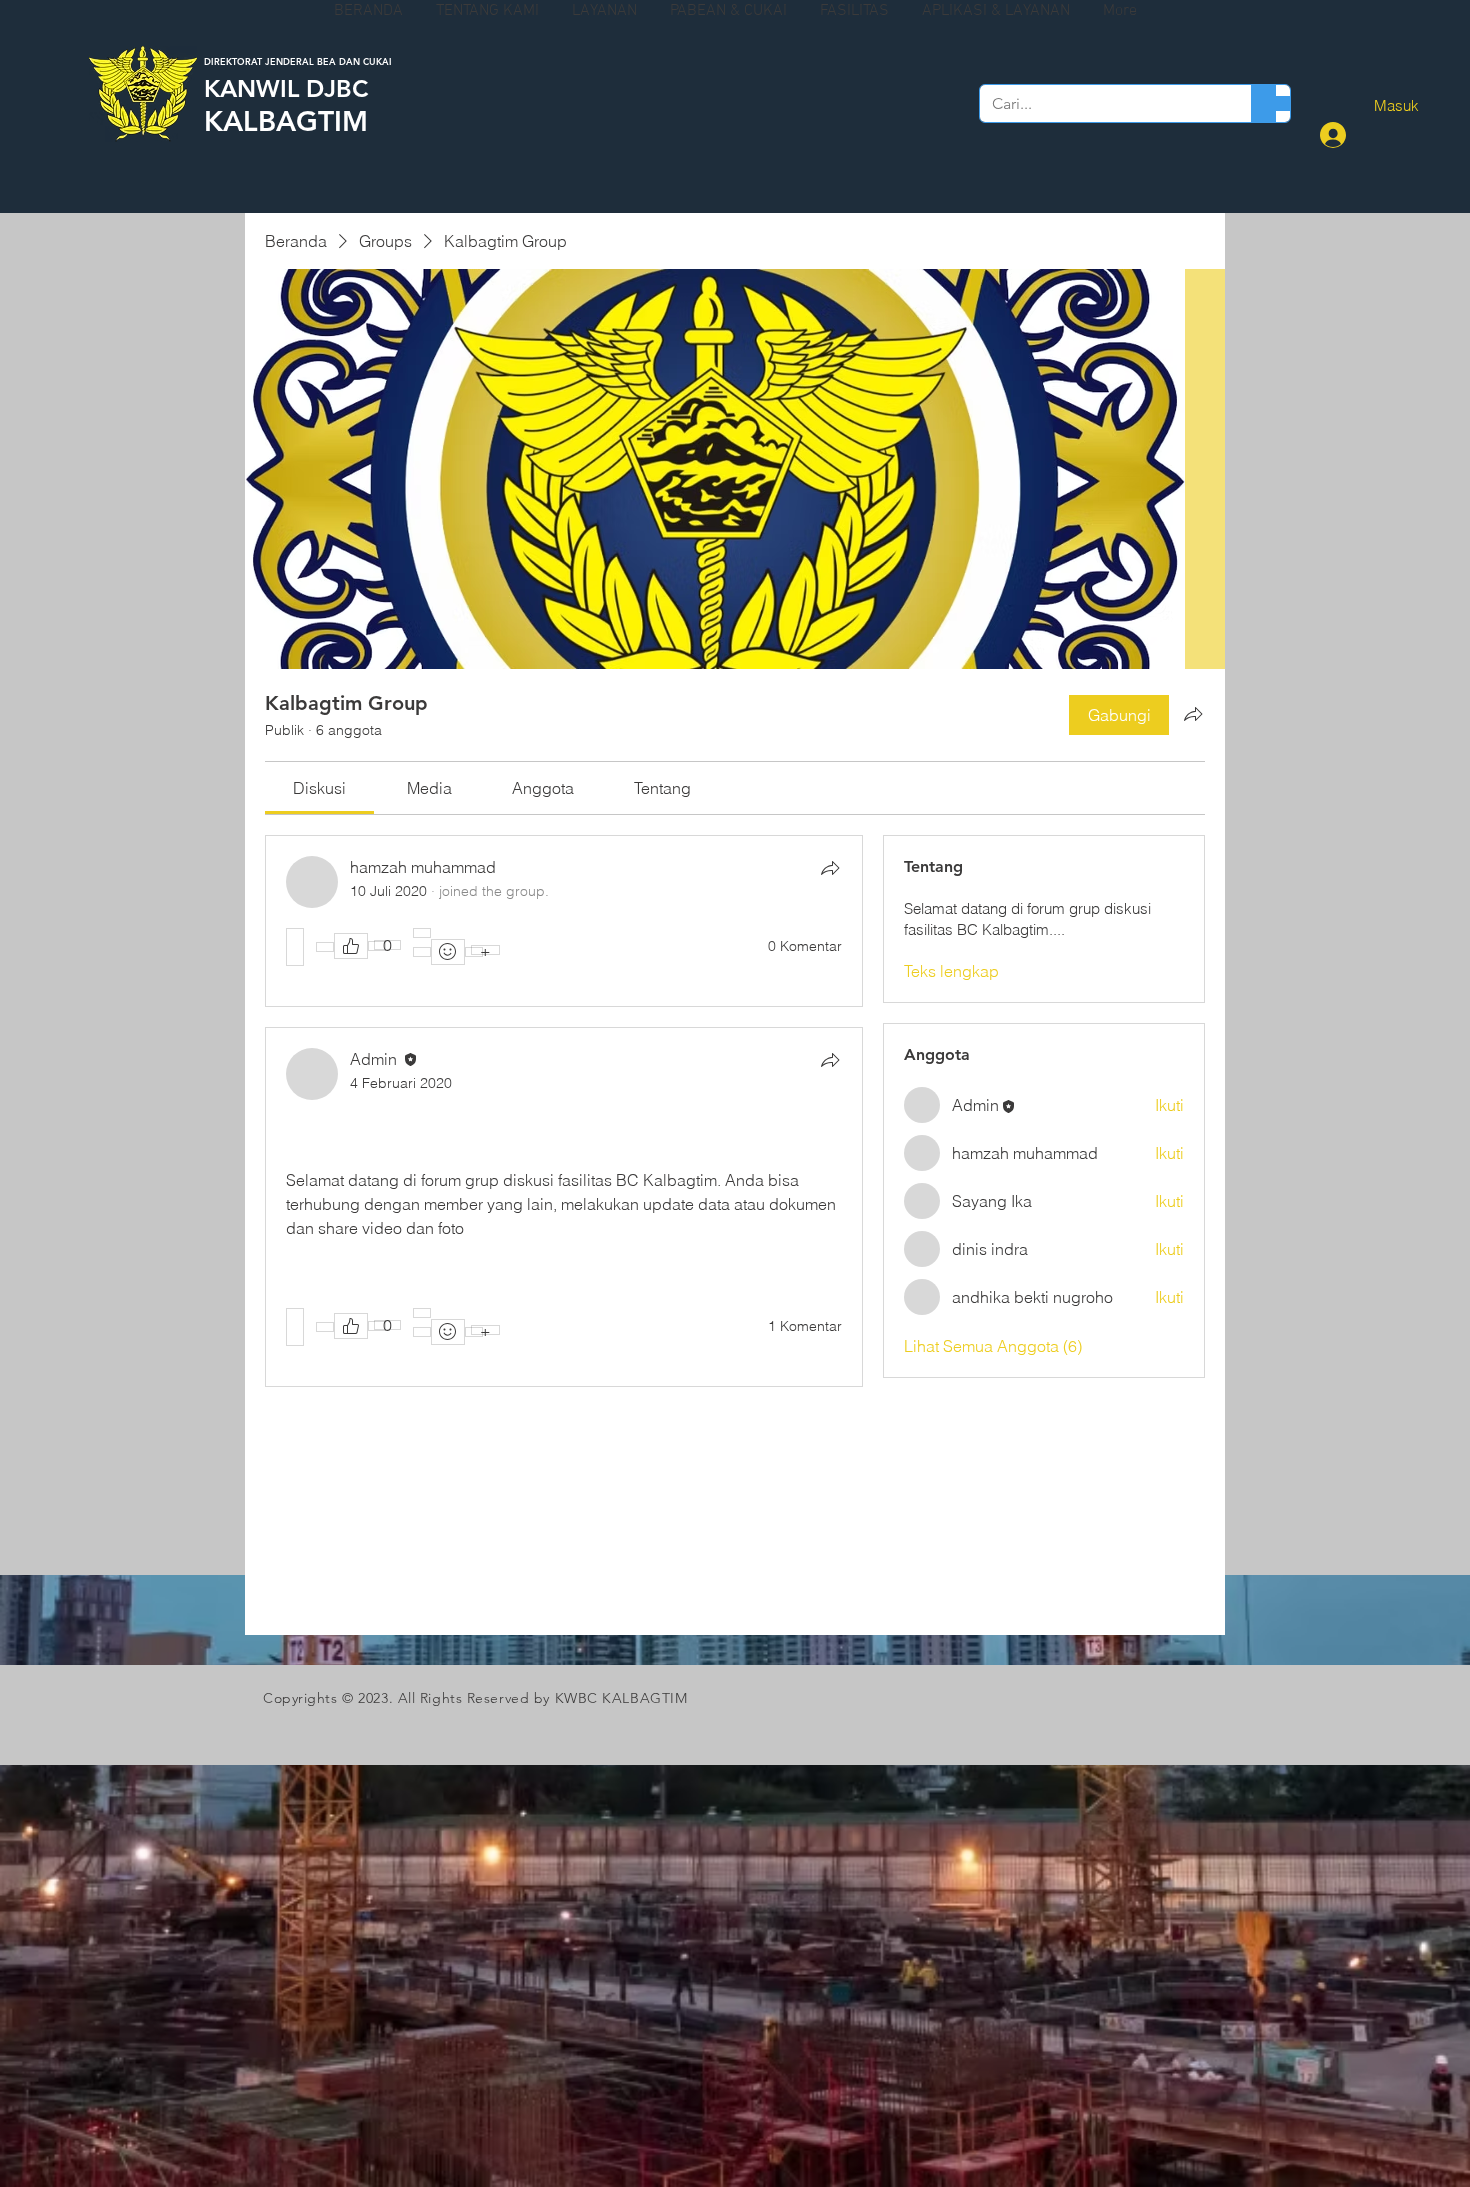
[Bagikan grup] (1193, 714)
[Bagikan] (830, 868)
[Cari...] (1263, 103)
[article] (564, 921)
